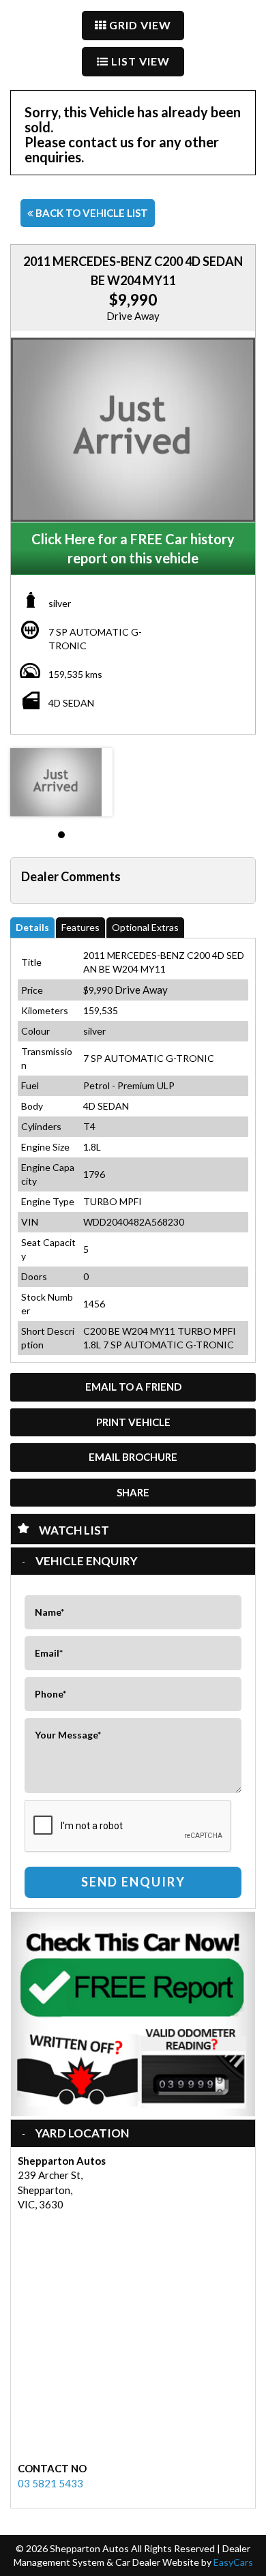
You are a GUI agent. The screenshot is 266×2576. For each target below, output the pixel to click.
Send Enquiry (133, 1882)
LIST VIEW (139, 61)
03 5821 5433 (50, 2483)
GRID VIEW (139, 25)
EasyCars (233, 2562)
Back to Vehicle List (91, 213)
